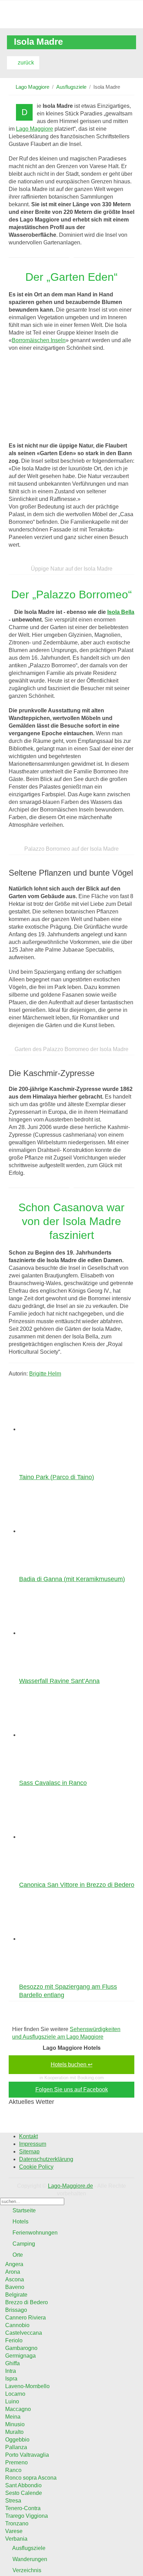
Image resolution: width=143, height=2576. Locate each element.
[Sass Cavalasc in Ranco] (62, 1735)
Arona (13, 2272)
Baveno (15, 2287)
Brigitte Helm (45, 1374)
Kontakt (28, 2136)
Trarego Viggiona (27, 2516)
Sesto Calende (24, 2493)
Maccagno (18, 2409)
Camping (23, 2244)
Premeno (16, 2462)
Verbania (16, 2539)
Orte (17, 2255)
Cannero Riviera (26, 2318)
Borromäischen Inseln (39, 340)
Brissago (16, 2310)
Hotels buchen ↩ (71, 2065)
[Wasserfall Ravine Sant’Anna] (62, 1633)
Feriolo (14, 2340)
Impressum (33, 2144)
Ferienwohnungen (34, 2233)
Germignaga (20, 2356)
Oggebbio (17, 2440)
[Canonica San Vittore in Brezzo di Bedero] (62, 1837)
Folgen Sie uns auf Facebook (72, 2089)
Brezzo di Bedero (27, 2302)
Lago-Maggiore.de (70, 2186)
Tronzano (17, 2523)
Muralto (14, 2432)
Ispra (11, 2379)
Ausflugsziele (71, 87)
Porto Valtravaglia (27, 2455)
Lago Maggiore (32, 87)
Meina (13, 2417)
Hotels (20, 2222)
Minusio (15, 2424)
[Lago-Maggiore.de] (71, 14)
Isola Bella (121, 612)
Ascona (15, 2279)
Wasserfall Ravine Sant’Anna (59, 1681)
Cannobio (17, 2325)
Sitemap (29, 2152)
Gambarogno (21, 2348)
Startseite (23, 2210)
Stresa (13, 2501)
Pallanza (16, 2447)
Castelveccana (24, 2333)
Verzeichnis (26, 2570)
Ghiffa (12, 2363)
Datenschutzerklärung (46, 2159)
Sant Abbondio (23, 2485)
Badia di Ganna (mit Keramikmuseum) (72, 1579)
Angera (14, 2264)
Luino (12, 2401)
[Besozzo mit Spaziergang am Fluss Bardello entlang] (62, 1939)
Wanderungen (29, 2559)
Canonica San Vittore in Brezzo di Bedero (77, 1885)
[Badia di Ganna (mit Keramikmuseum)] (62, 1531)
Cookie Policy (36, 2167)
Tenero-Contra (23, 2508)
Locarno (15, 2394)
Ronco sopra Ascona (31, 2478)
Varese (14, 2531)
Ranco (13, 2470)
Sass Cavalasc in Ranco (53, 1783)
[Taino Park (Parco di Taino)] (62, 1429)
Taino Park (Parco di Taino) (57, 1477)
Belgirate (16, 2295)
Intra (11, 2371)
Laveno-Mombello (27, 2386)
